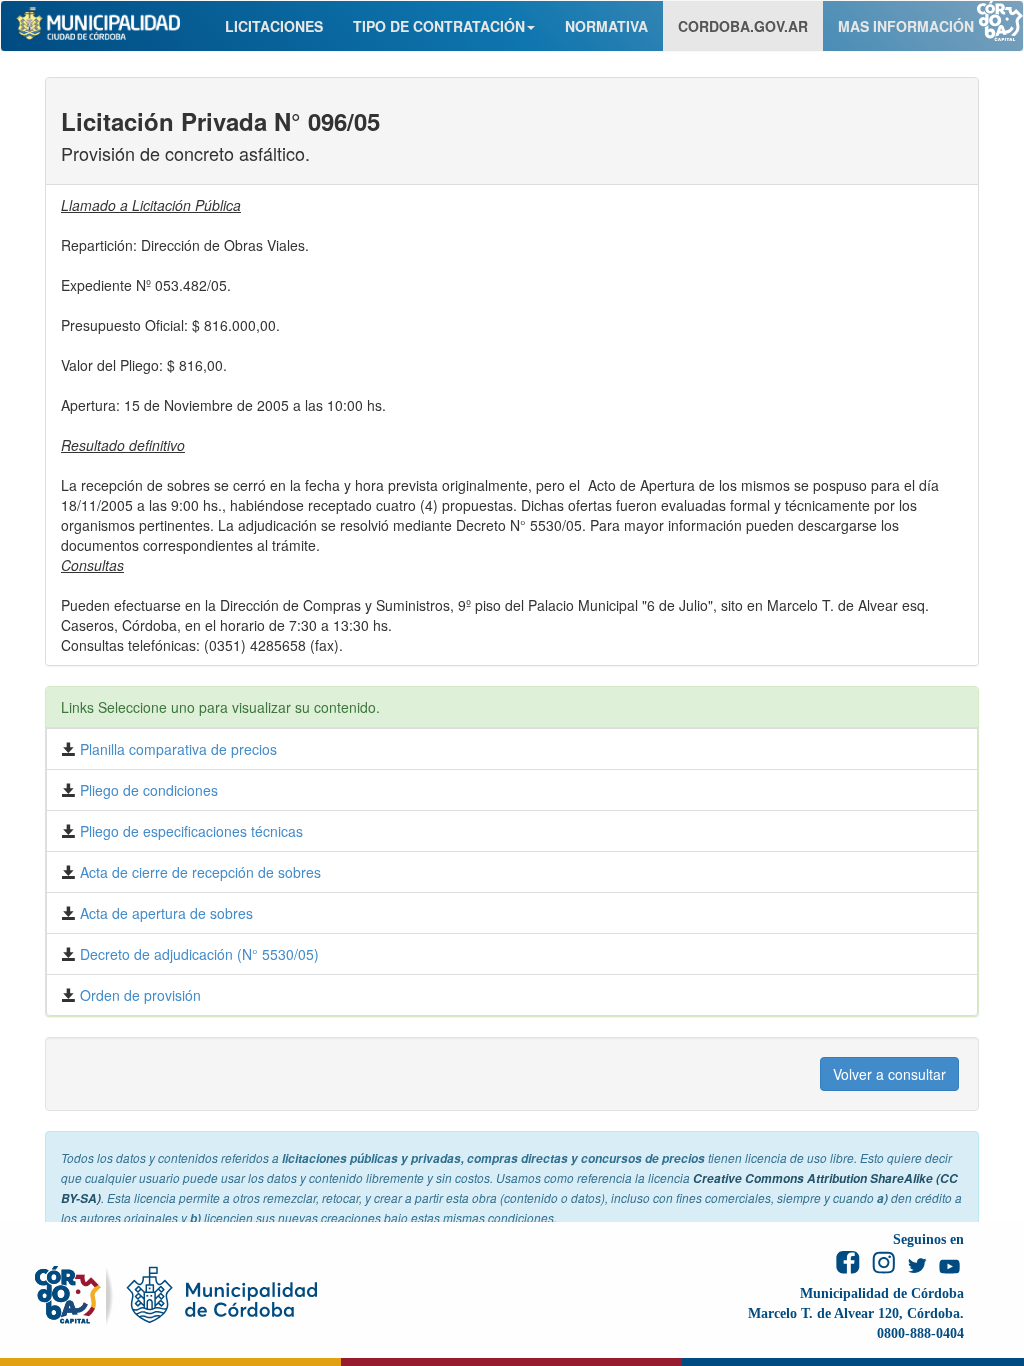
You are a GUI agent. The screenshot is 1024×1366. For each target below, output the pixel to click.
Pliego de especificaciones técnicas (189, 831)
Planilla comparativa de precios (176, 749)
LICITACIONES (274, 26)
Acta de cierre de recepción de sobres (198, 872)
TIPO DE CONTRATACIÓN (439, 26)
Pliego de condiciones (147, 790)
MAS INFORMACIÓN (906, 26)
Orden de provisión (138, 995)
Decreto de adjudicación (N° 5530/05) (197, 954)
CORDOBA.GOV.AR (743, 26)
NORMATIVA (606, 26)
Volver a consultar (889, 1074)
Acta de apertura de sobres (164, 913)
